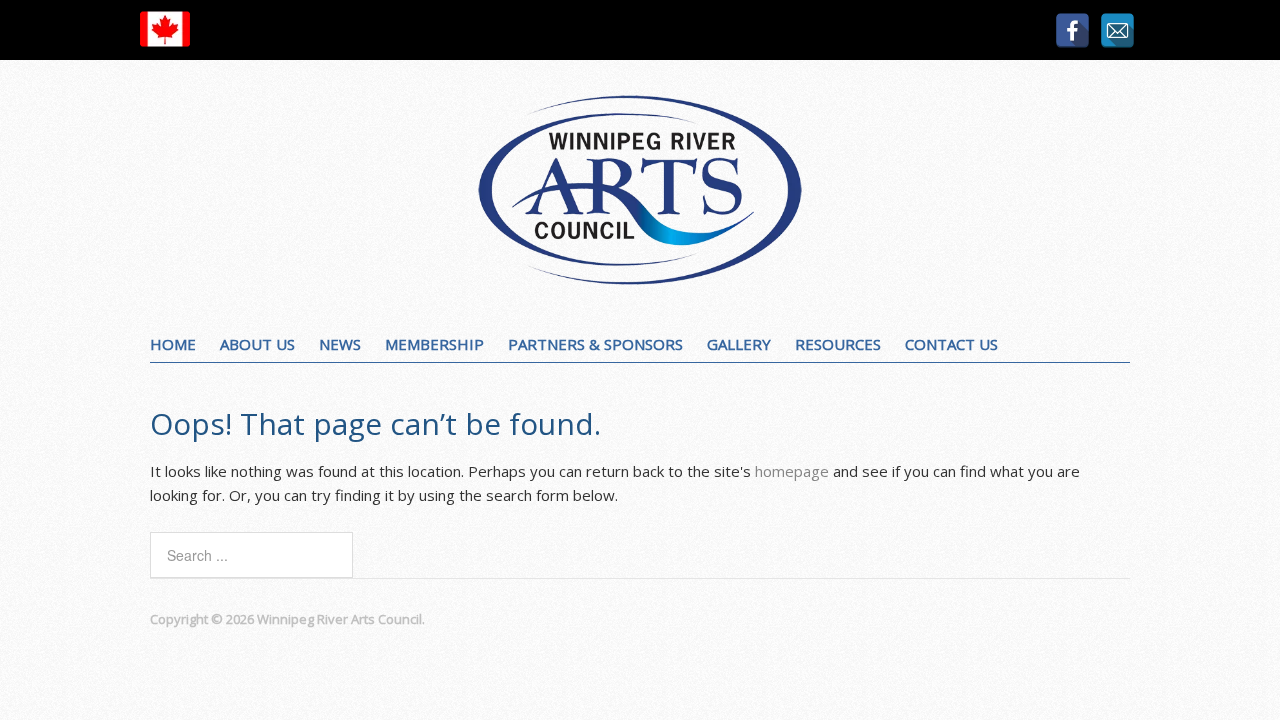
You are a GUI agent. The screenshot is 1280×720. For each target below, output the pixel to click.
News (340, 344)
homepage (792, 471)
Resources (838, 344)
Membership (434, 344)
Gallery (739, 344)
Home (173, 344)
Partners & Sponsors (595, 344)
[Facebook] (1072, 30)
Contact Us (951, 344)
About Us (257, 344)
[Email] (1117, 30)
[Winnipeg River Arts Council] (640, 278)
